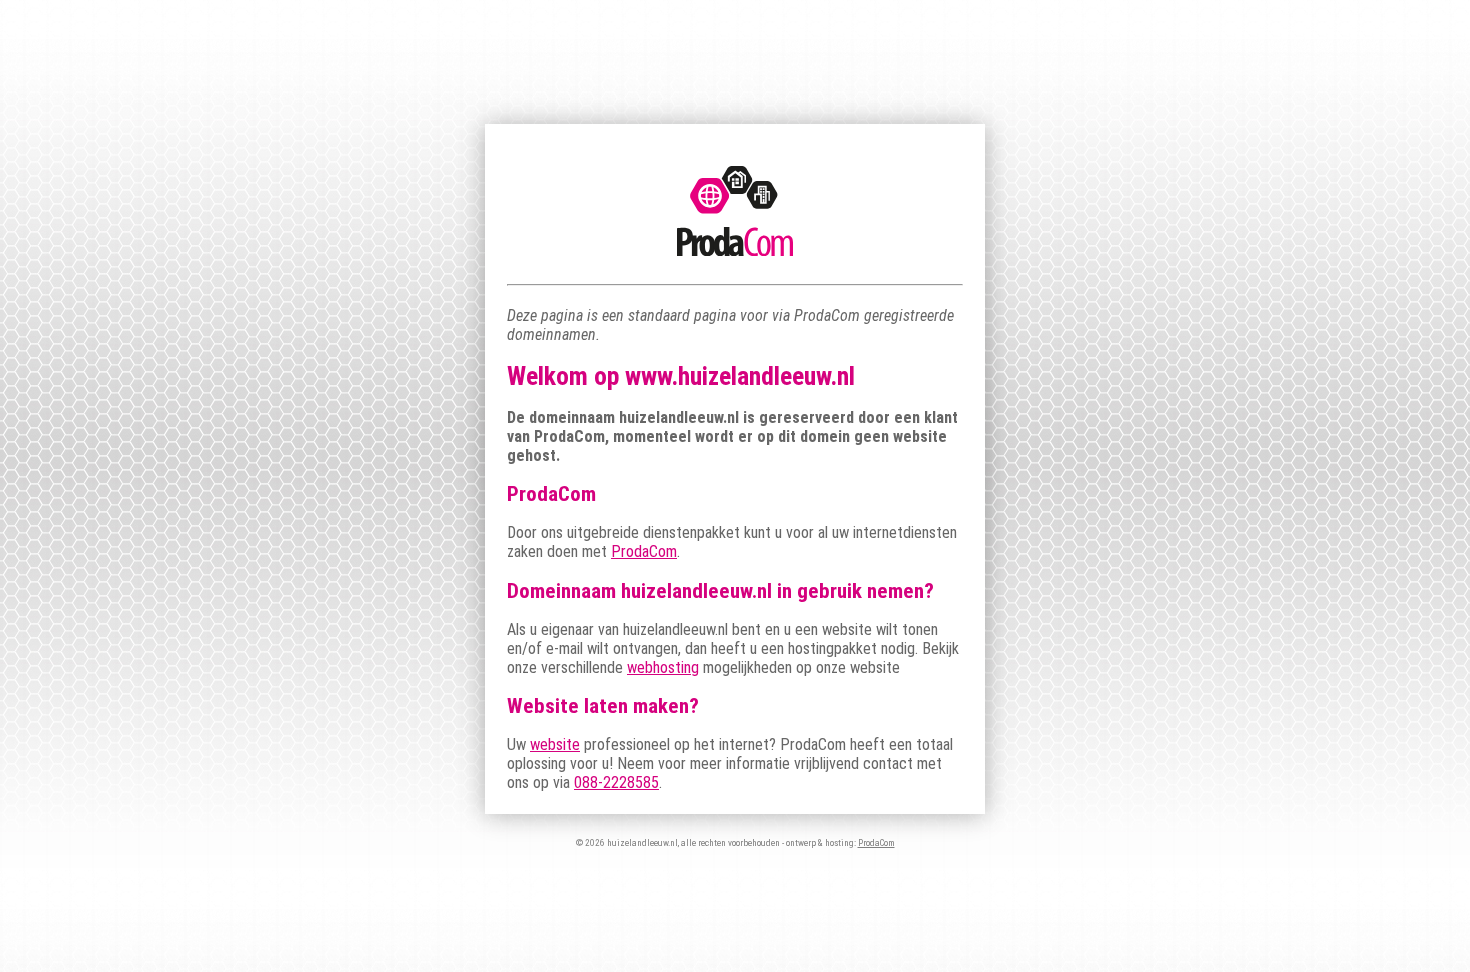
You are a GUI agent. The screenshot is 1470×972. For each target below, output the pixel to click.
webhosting (663, 667)
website (555, 744)
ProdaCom (644, 551)
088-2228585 (616, 782)
